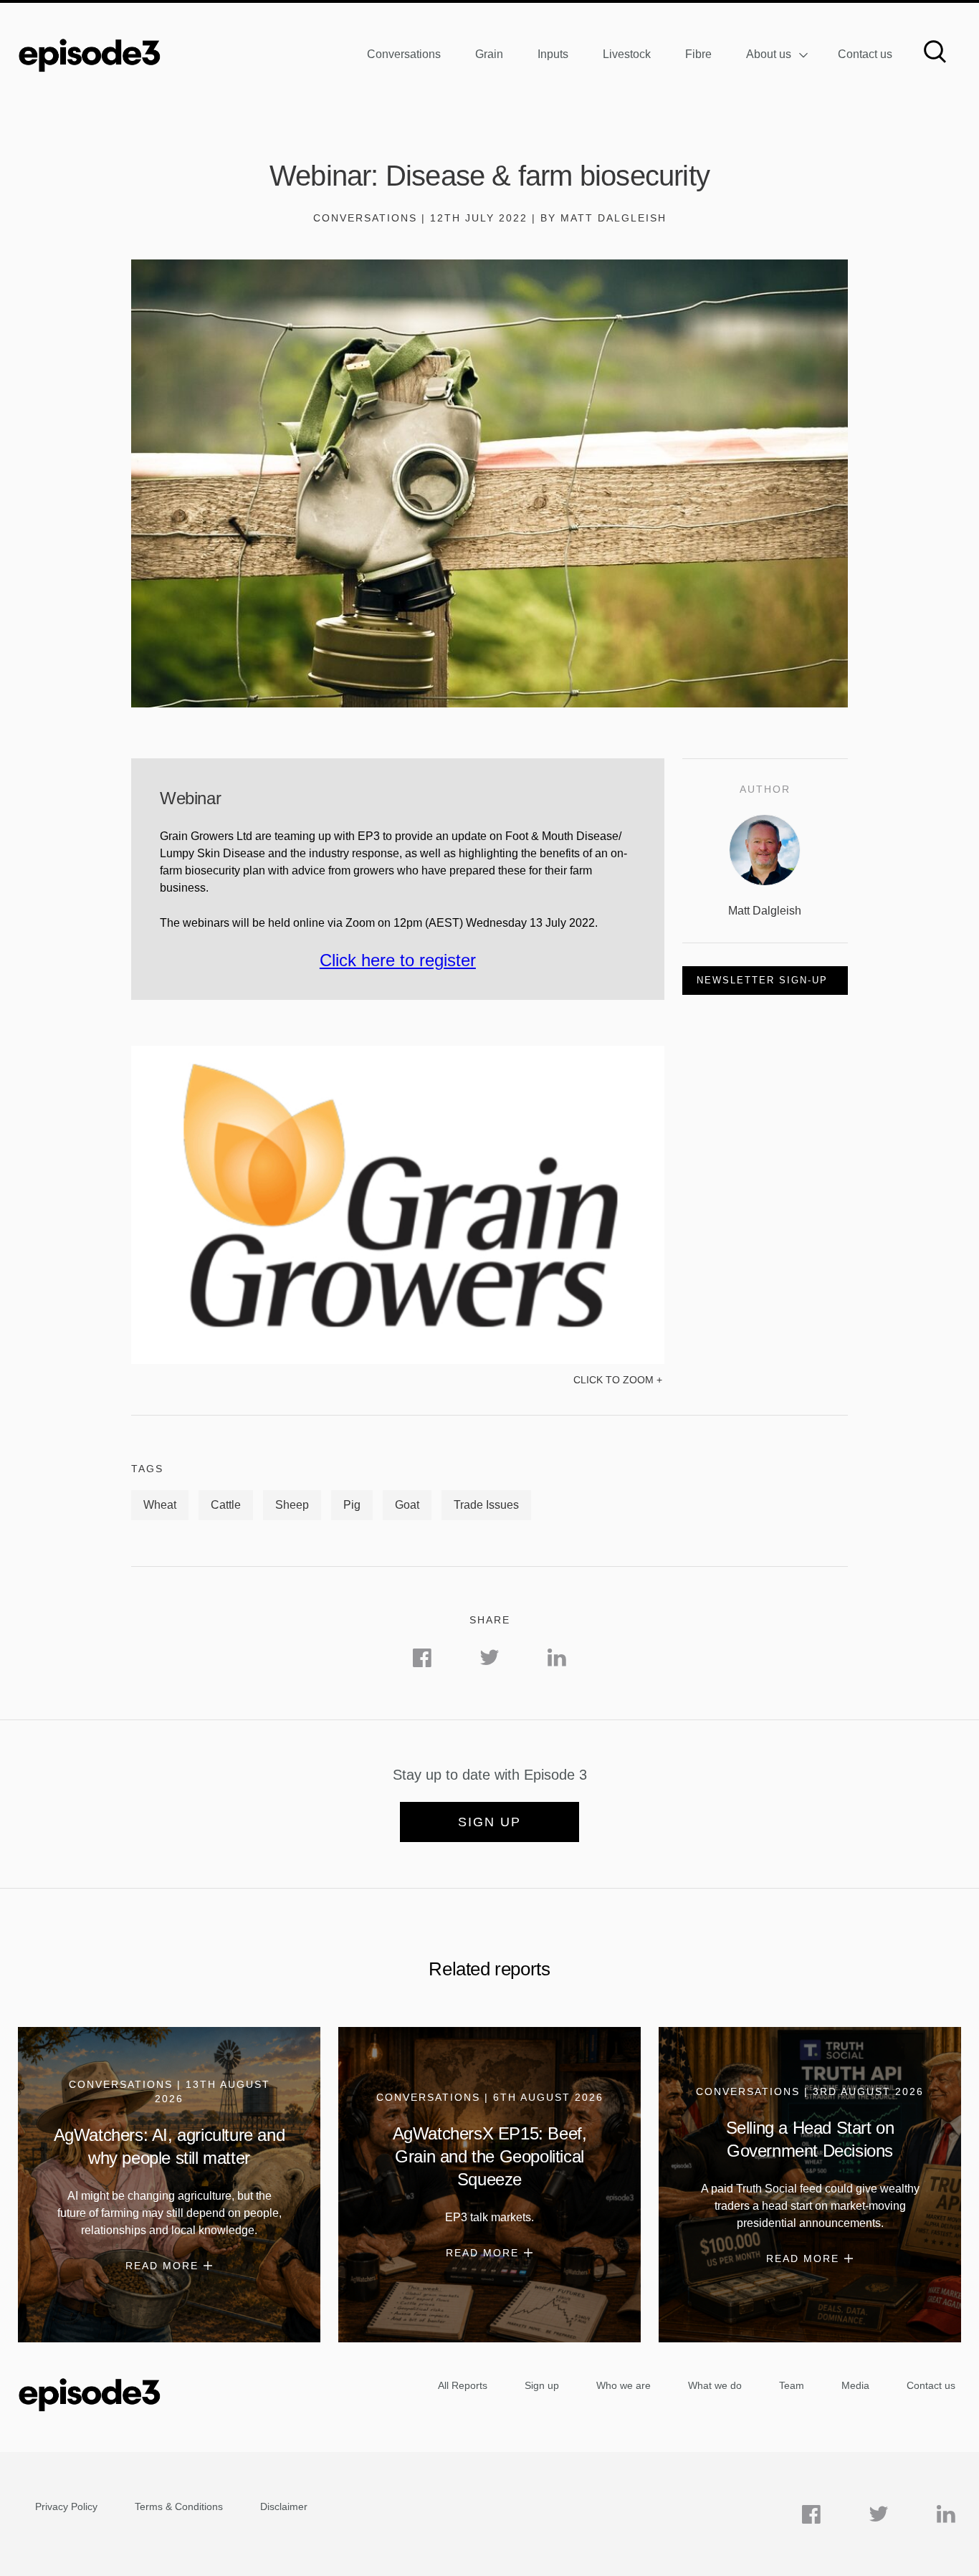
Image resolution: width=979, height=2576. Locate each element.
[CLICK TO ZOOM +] (398, 1360)
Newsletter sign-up (762, 980)
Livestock (627, 54)
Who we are (624, 2385)
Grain (489, 54)
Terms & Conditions (179, 2506)
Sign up (489, 1822)
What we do (715, 2385)
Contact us (865, 54)
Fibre (698, 54)
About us (769, 54)
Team (792, 2385)
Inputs (553, 54)
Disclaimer (284, 2506)
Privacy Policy (66, 2506)
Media (855, 2385)
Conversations (404, 54)
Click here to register (398, 960)
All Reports (463, 2385)
